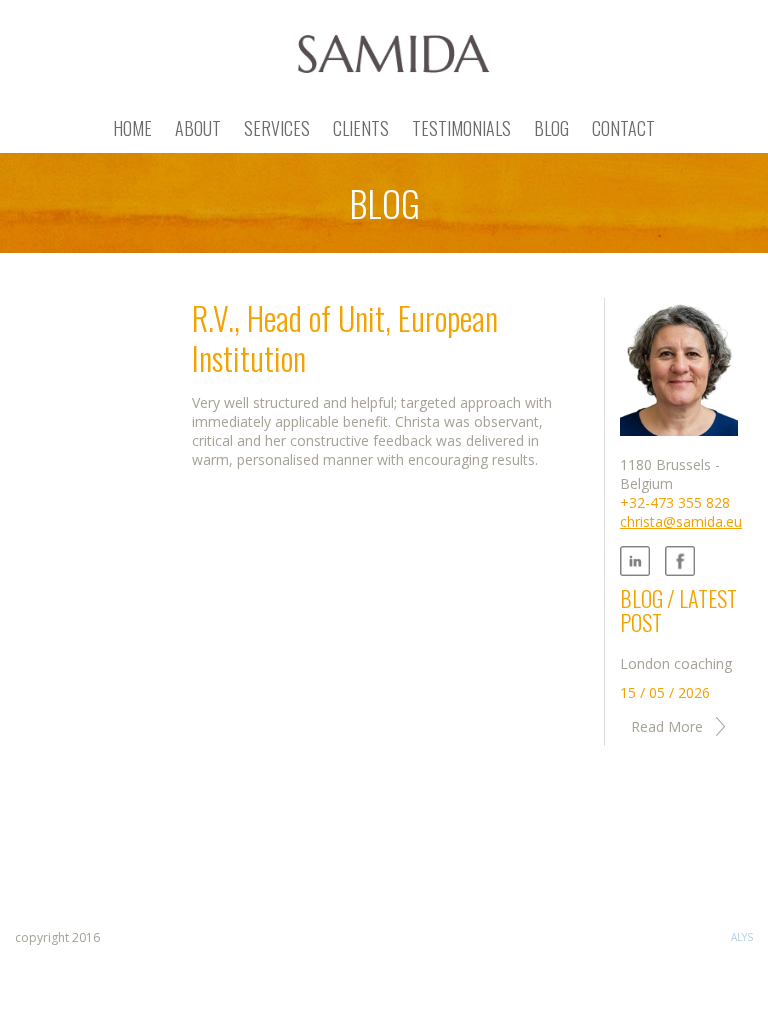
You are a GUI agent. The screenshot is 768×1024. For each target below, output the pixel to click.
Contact (623, 128)
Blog (551, 128)
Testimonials (461, 128)
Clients (361, 128)
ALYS (742, 937)
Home (132, 128)
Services (277, 128)
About (198, 128)
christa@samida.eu (681, 521)
